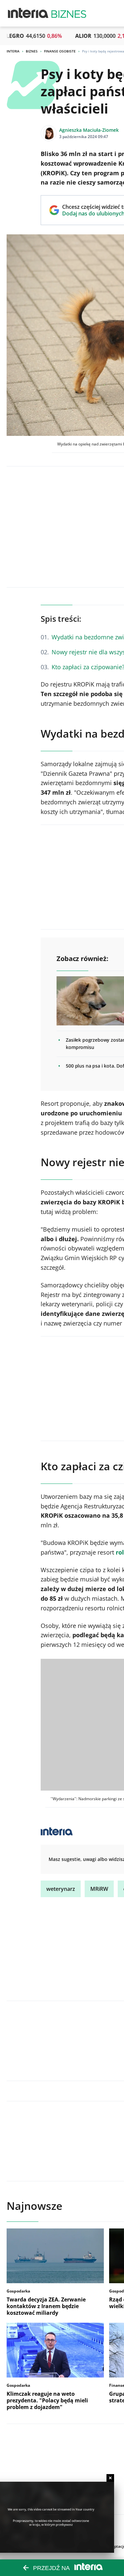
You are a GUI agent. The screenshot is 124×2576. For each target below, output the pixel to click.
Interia (13, 51)
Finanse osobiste (60, 51)
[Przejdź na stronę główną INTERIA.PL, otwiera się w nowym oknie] (28, 13)
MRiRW (99, 1889)
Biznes (32, 51)
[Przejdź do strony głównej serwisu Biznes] (69, 13)
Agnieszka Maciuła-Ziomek (89, 130)
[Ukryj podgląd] (110, 2478)
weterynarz (61, 1889)
